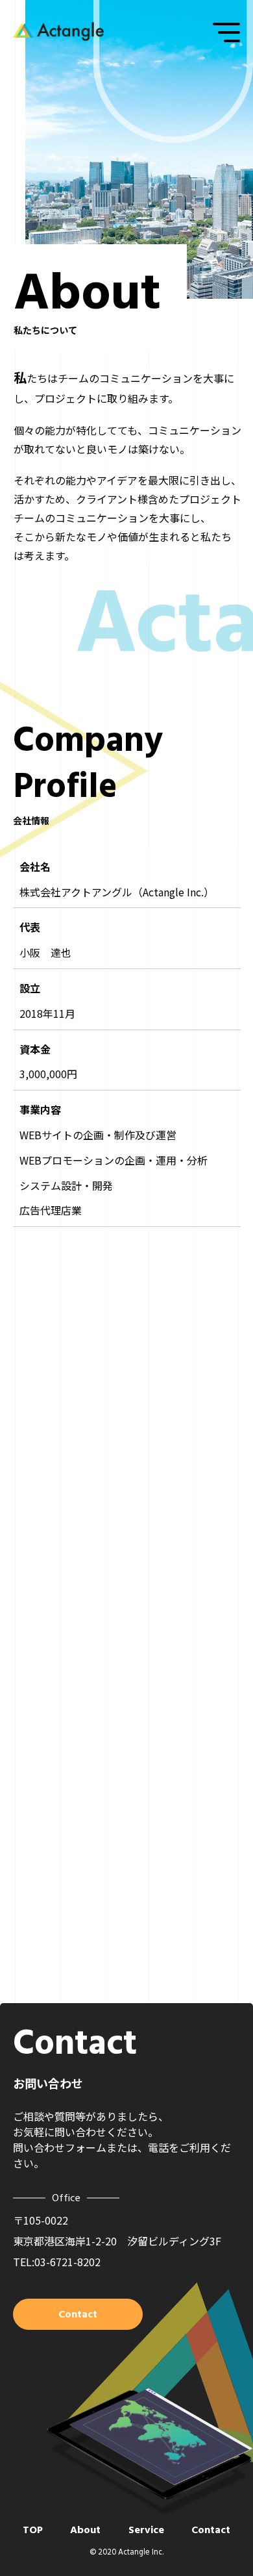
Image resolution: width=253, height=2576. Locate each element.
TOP (33, 2530)
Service (146, 2530)
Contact (211, 2530)
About (85, 2530)
